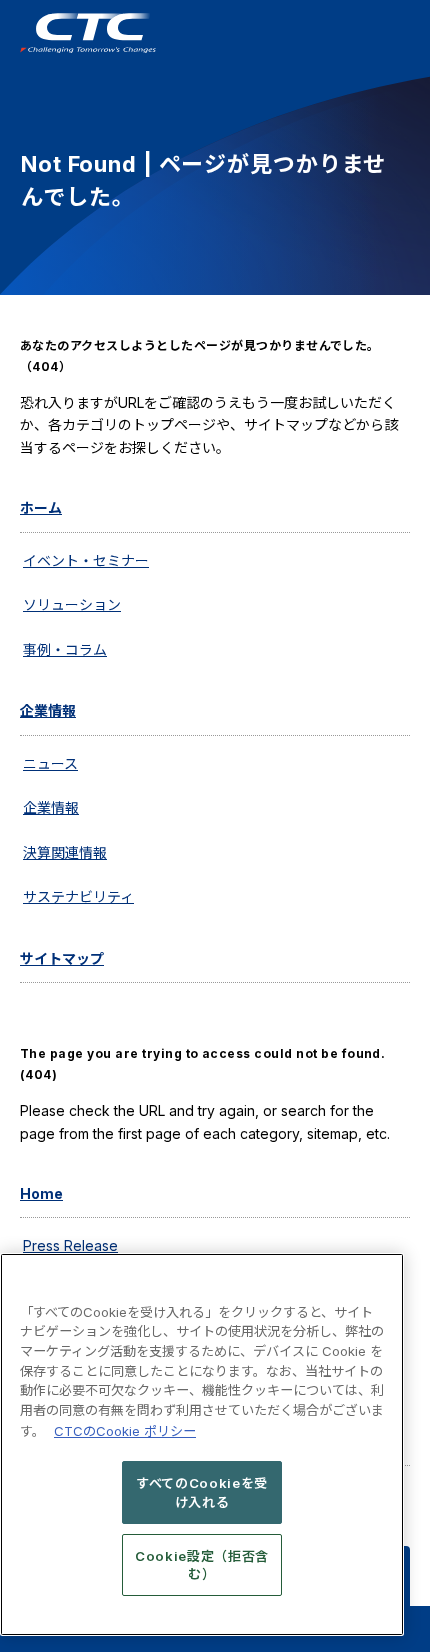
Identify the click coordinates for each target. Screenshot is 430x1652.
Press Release (70, 1245)
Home (41, 1193)
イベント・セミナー (86, 560)
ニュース (50, 763)
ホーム (41, 507)
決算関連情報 (65, 852)
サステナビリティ (78, 896)
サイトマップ (62, 958)
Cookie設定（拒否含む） (202, 1565)
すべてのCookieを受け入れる (202, 1492)
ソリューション (72, 604)
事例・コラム (65, 649)
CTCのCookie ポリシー (125, 1431)
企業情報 (48, 710)
